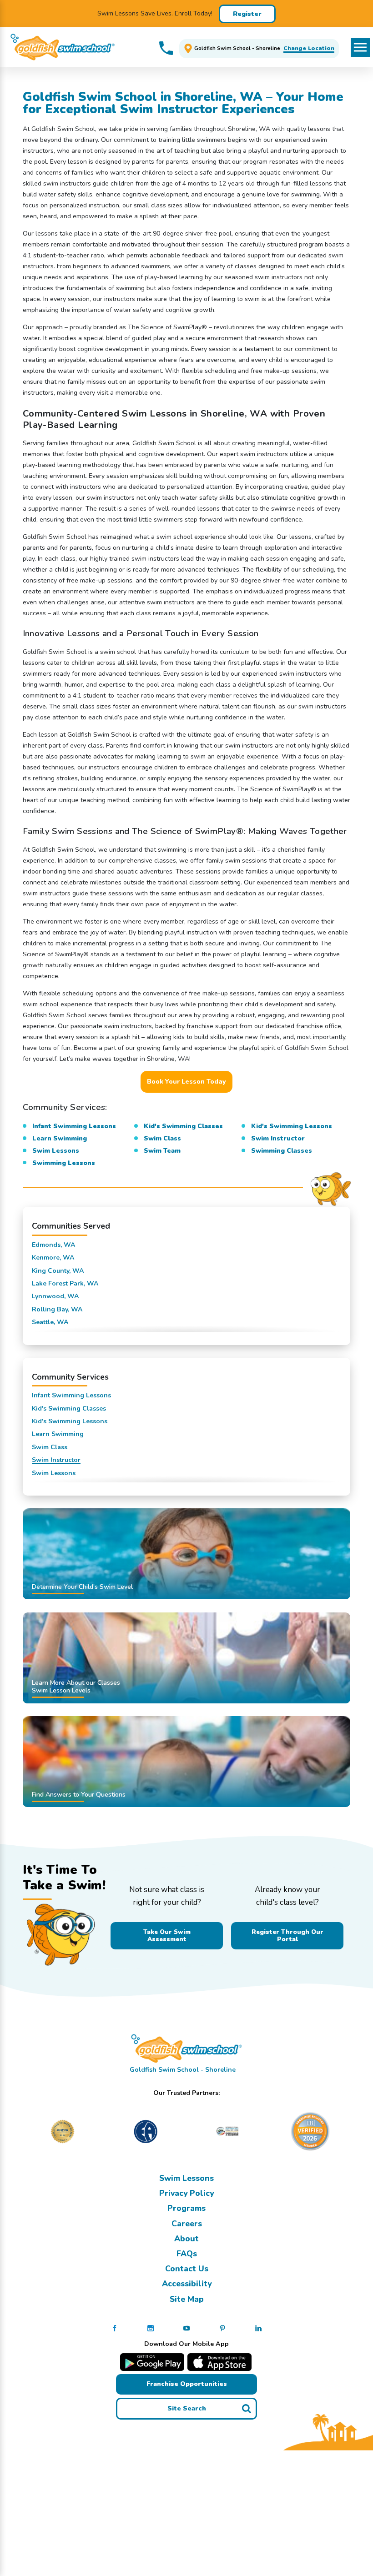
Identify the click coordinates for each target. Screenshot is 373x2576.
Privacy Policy (186, 2193)
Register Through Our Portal (287, 1936)
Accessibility (187, 2284)
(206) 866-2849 (166, 48)
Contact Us (187, 2269)
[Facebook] (115, 2328)
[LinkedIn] (258, 2328)
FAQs (187, 2254)
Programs (186, 2208)
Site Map (187, 2299)
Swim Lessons (186, 2178)
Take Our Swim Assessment (167, 1936)
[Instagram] (151, 2328)
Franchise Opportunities (187, 2384)
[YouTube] (186, 2328)
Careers (187, 2224)
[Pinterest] (222, 2328)
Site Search (187, 2408)
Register (247, 14)
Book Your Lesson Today (186, 1082)
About (186, 2239)
